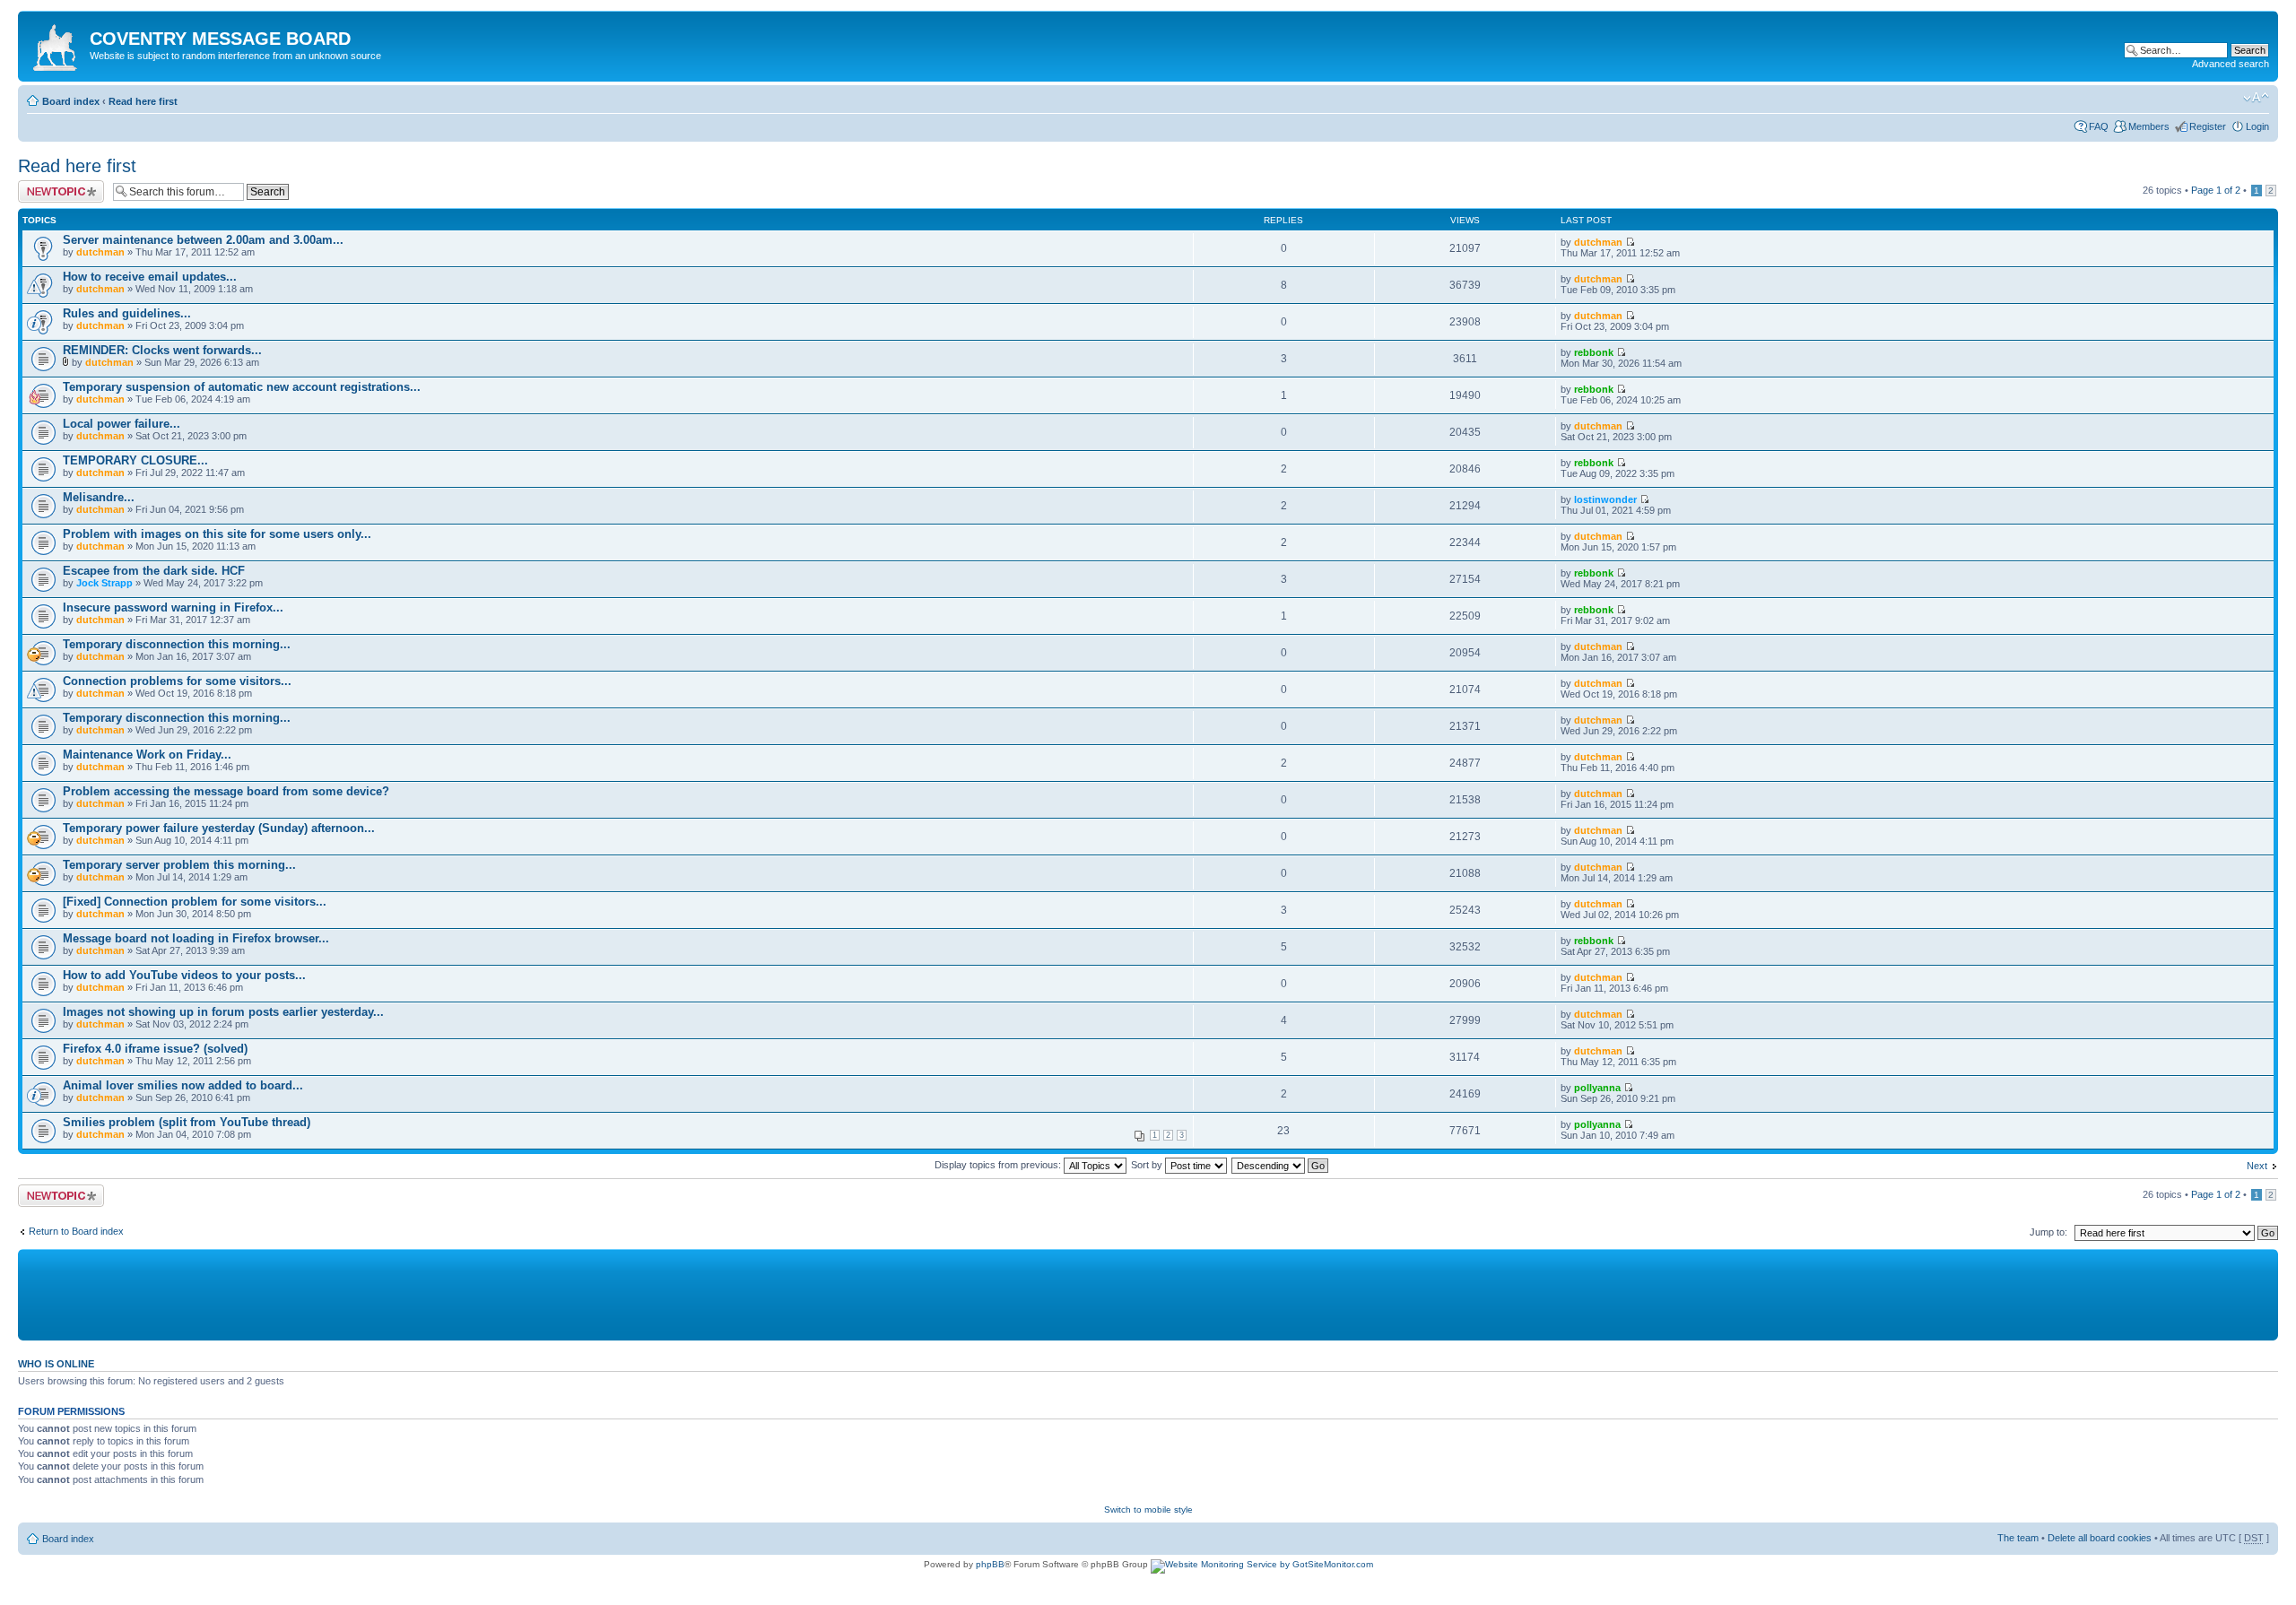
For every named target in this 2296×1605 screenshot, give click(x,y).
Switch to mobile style (1148, 1510)
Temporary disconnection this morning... (177, 644)
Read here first (143, 101)
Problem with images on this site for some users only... (217, 534)
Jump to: (2048, 1232)
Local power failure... (122, 424)
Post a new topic (54, 186)
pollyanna (1597, 1088)
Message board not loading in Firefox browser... (196, 938)
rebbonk (1594, 352)
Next (2257, 1166)
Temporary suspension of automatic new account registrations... (242, 387)
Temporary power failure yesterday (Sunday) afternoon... (219, 828)
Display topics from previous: (999, 1165)
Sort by (1148, 1165)
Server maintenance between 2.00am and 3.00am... (203, 240)
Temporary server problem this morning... (179, 865)
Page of (2216, 190)
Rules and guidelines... (127, 313)
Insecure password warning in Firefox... (173, 607)
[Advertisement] (457, 1294)
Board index (71, 101)
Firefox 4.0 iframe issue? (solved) (155, 1049)
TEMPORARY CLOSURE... (135, 460)
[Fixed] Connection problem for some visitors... (195, 902)
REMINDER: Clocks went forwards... (162, 350)
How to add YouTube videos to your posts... (184, 975)
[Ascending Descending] (1281, 1165)
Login (2257, 126)
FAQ (2099, 126)
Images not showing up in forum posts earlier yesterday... (223, 1012)
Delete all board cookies (2100, 1538)
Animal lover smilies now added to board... (183, 1085)
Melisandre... (99, 497)
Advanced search (2231, 64)
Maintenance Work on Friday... (147, 755)
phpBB (990, 1564)
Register (2208, 126)
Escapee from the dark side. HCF (154, 571)
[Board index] (56, 44)
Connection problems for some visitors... (177, 681)
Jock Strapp (104, 583)
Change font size (2256, 98)
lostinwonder (1605, 499)
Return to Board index (76, 1231)
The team (2018, 1538)
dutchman (100, 252)
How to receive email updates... (150, 277)
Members (2149, 126)
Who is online (56, 1364)
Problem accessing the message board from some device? (226, 791)
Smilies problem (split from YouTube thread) (187, 1122)
